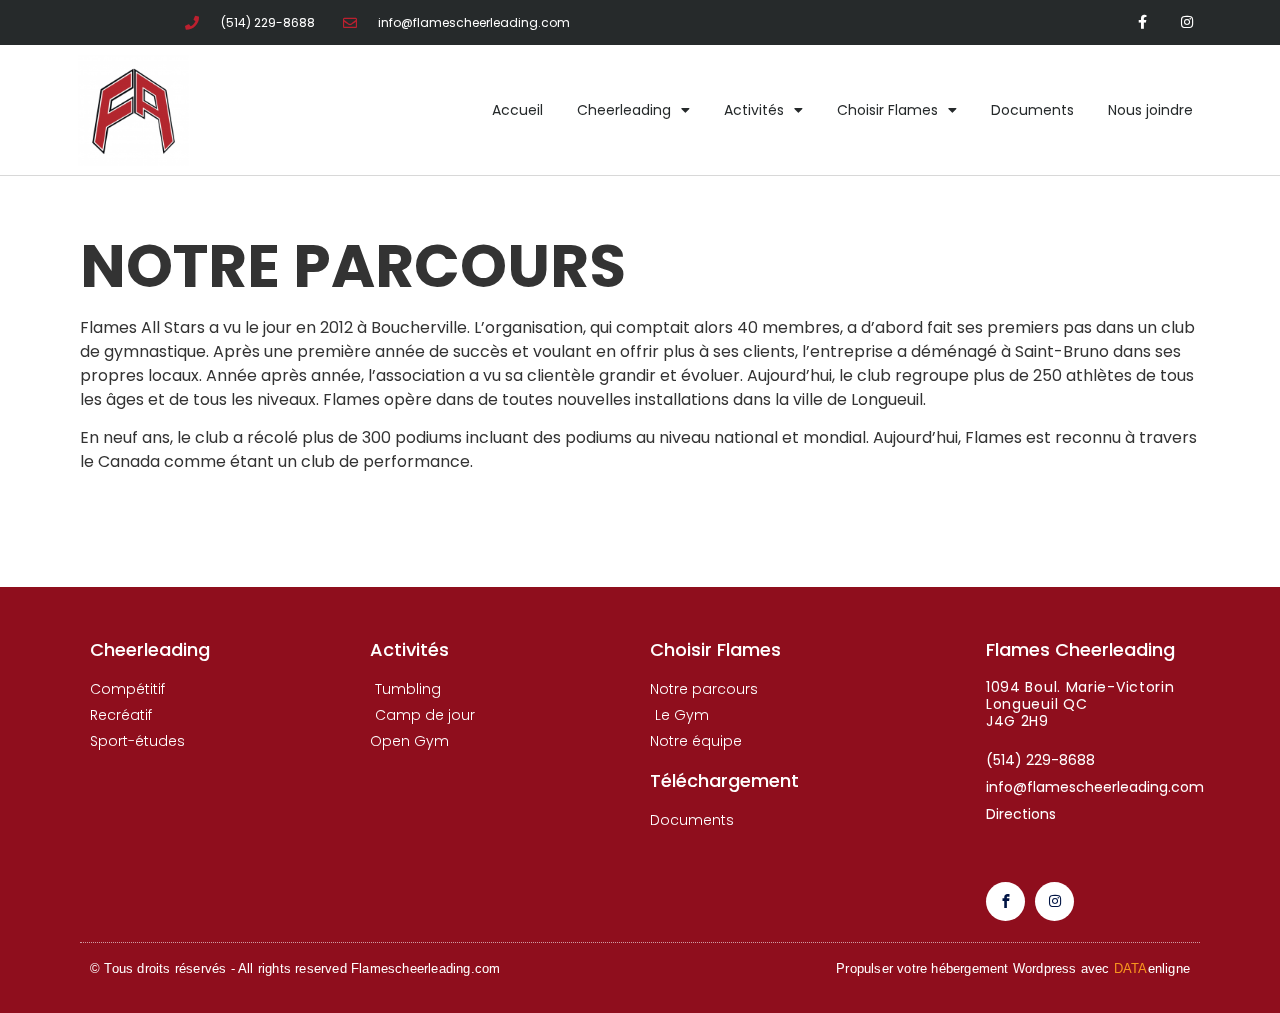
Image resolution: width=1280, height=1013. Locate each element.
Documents (1032, 110)
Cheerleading (624, 110)
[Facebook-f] (1142, 22)
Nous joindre (1150, 110)
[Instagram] (1187, 22)
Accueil (517, 110)
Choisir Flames (887, 110)
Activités (754, 110)
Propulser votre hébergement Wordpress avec (1013, 968)
